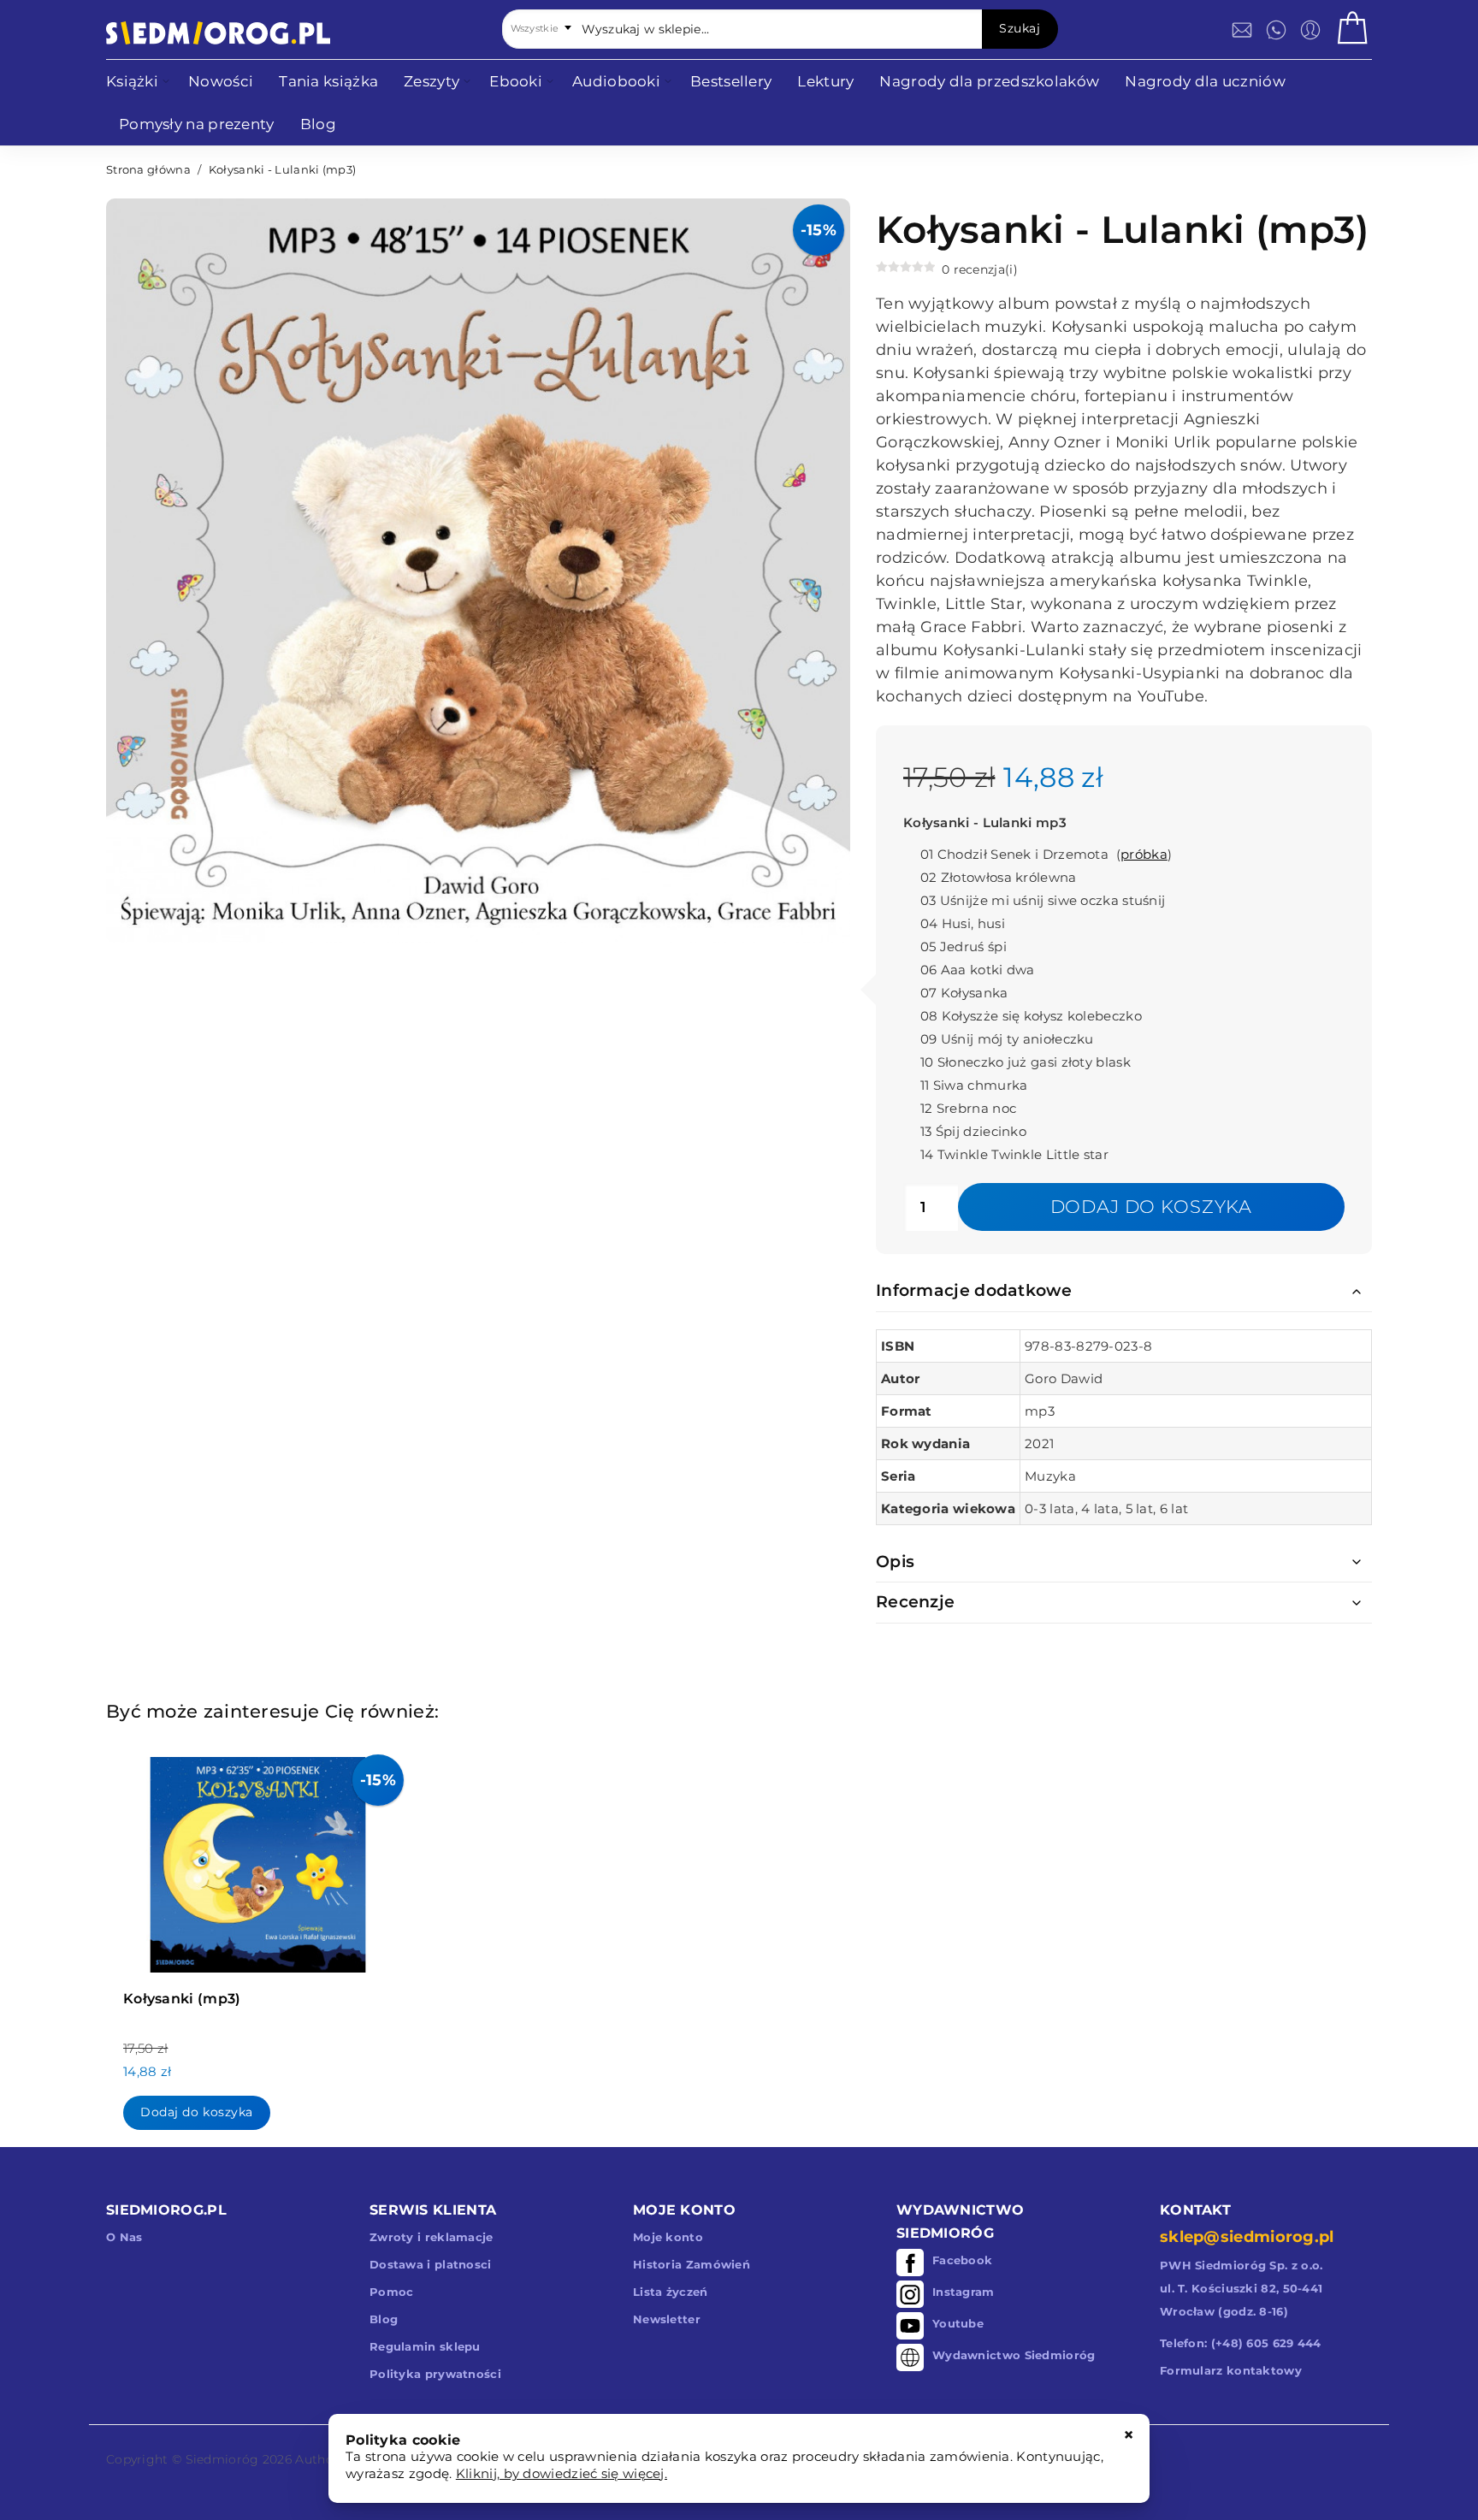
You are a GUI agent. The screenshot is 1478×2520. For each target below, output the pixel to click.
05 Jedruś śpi (964, 946)
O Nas (124, 2237)
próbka (1144, 854)
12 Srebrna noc (968, 1108)
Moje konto (668, 2237)
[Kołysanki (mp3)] (258, 1860)
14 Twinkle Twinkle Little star (1014, 1154)
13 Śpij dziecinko (973, 1131)
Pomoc (392, 2292)
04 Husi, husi (963, 923)
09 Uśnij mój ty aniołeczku (1007, 1039)
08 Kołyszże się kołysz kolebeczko (1031, 1016)
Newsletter (667, 2319)
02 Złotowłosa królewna (999, 877)
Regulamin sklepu (425, 2346)
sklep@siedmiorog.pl (1247, 2237)
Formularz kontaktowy (1231, 2370)
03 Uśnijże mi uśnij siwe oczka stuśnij (1043, 900)
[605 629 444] (1276, 30)
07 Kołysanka (964, 993)
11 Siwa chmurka (974, 1085)
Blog (384, 2319)
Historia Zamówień (692, 2264)
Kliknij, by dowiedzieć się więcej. (562, 2473)
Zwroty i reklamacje (432, 2237)
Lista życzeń (671, 2292)
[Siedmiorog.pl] (218, 33)
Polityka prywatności (435, 2374)
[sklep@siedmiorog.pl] (1242, 30)
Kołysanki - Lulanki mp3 (985, 822)
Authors (320, 2459)
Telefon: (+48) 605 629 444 (1241, 2343)
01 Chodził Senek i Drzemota (1016, 854)
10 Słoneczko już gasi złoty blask (1026, 1062)
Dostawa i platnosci (431, 2264)
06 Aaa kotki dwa (978, 970)
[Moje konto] (1310, 30)
